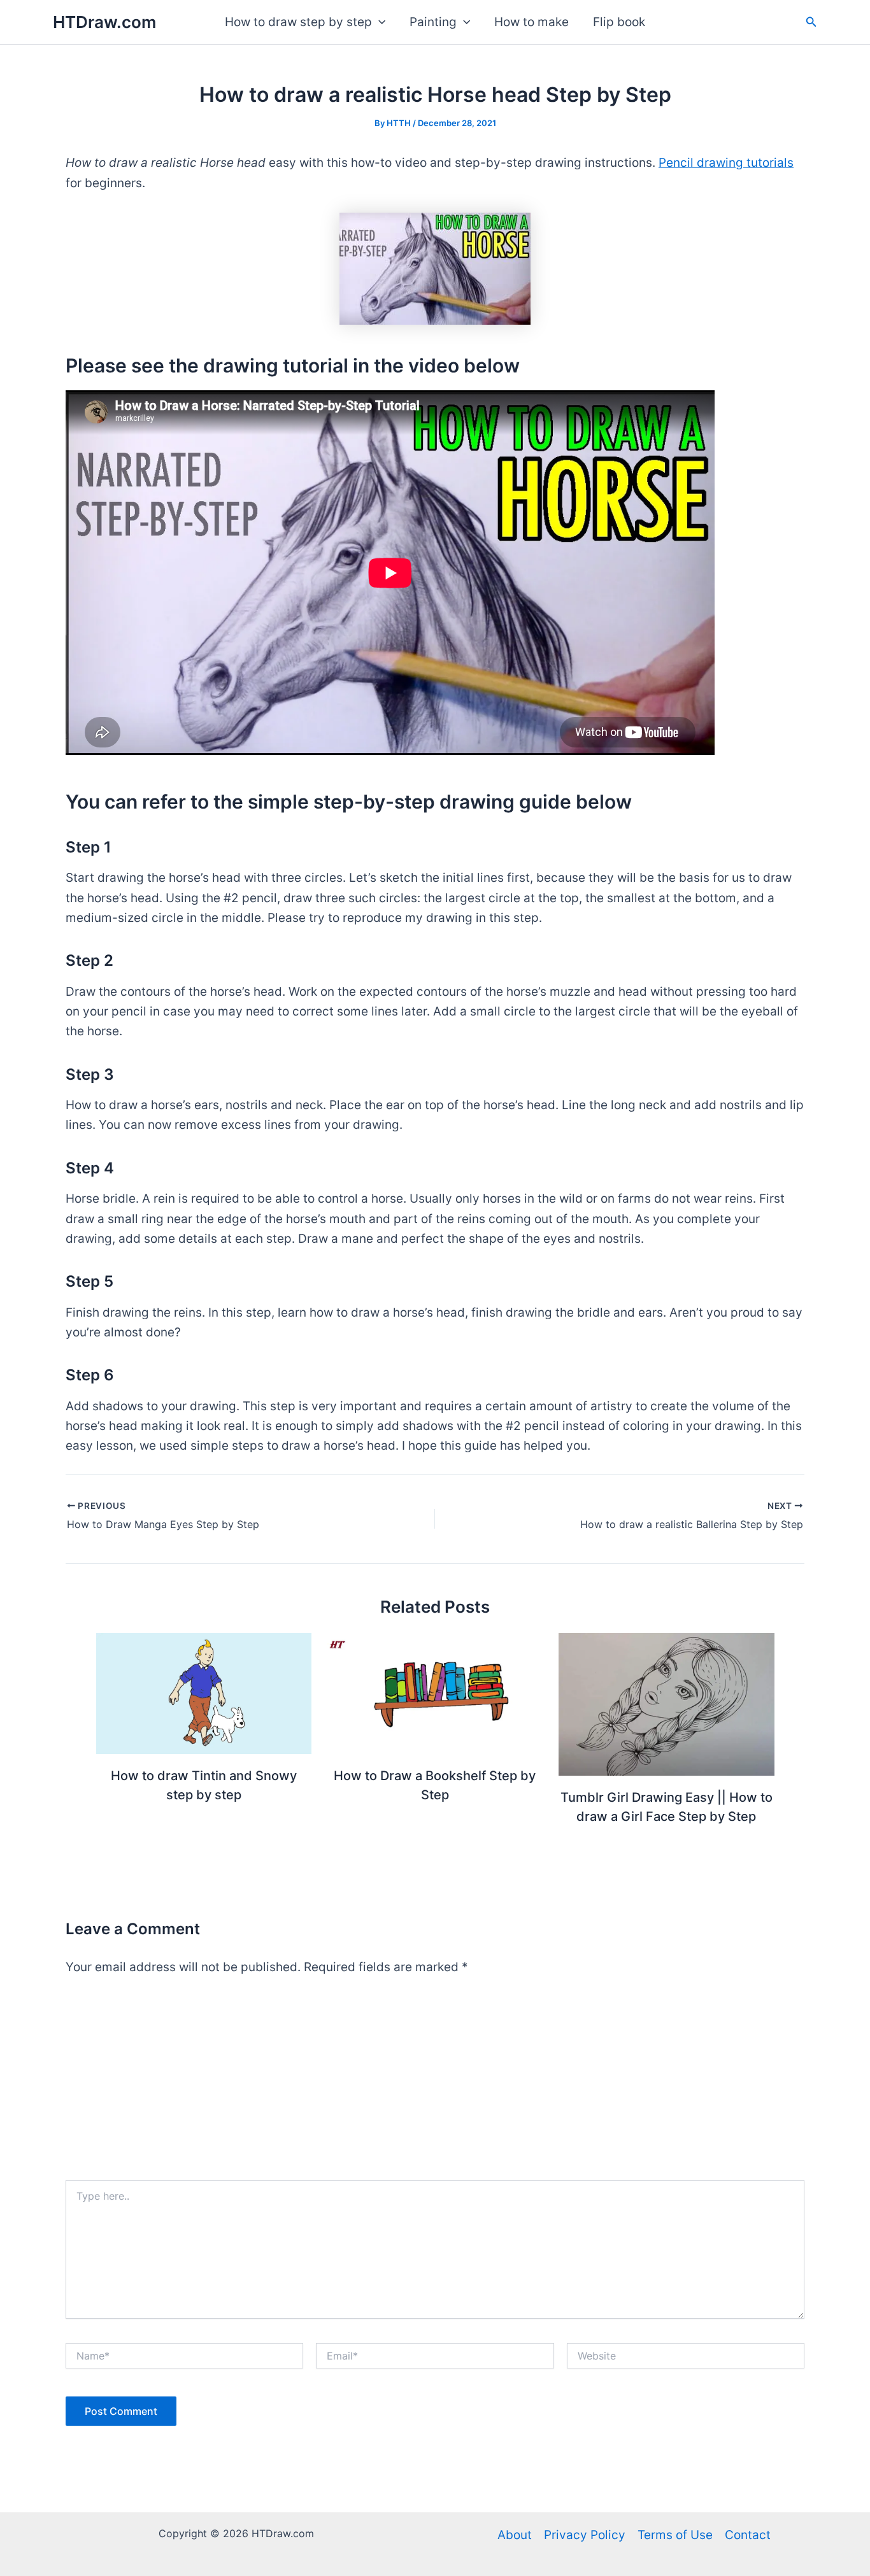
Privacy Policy (585, 2535)
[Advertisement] (435, 2084)
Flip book (619, 22)
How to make (531, 22)
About (515, 2535)
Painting (433, 22)
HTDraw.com (104, 22)
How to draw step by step (298, 22)
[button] (379, 22)
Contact (748, 2535)
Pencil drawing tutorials (726, 163)
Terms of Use (675, 2535)
